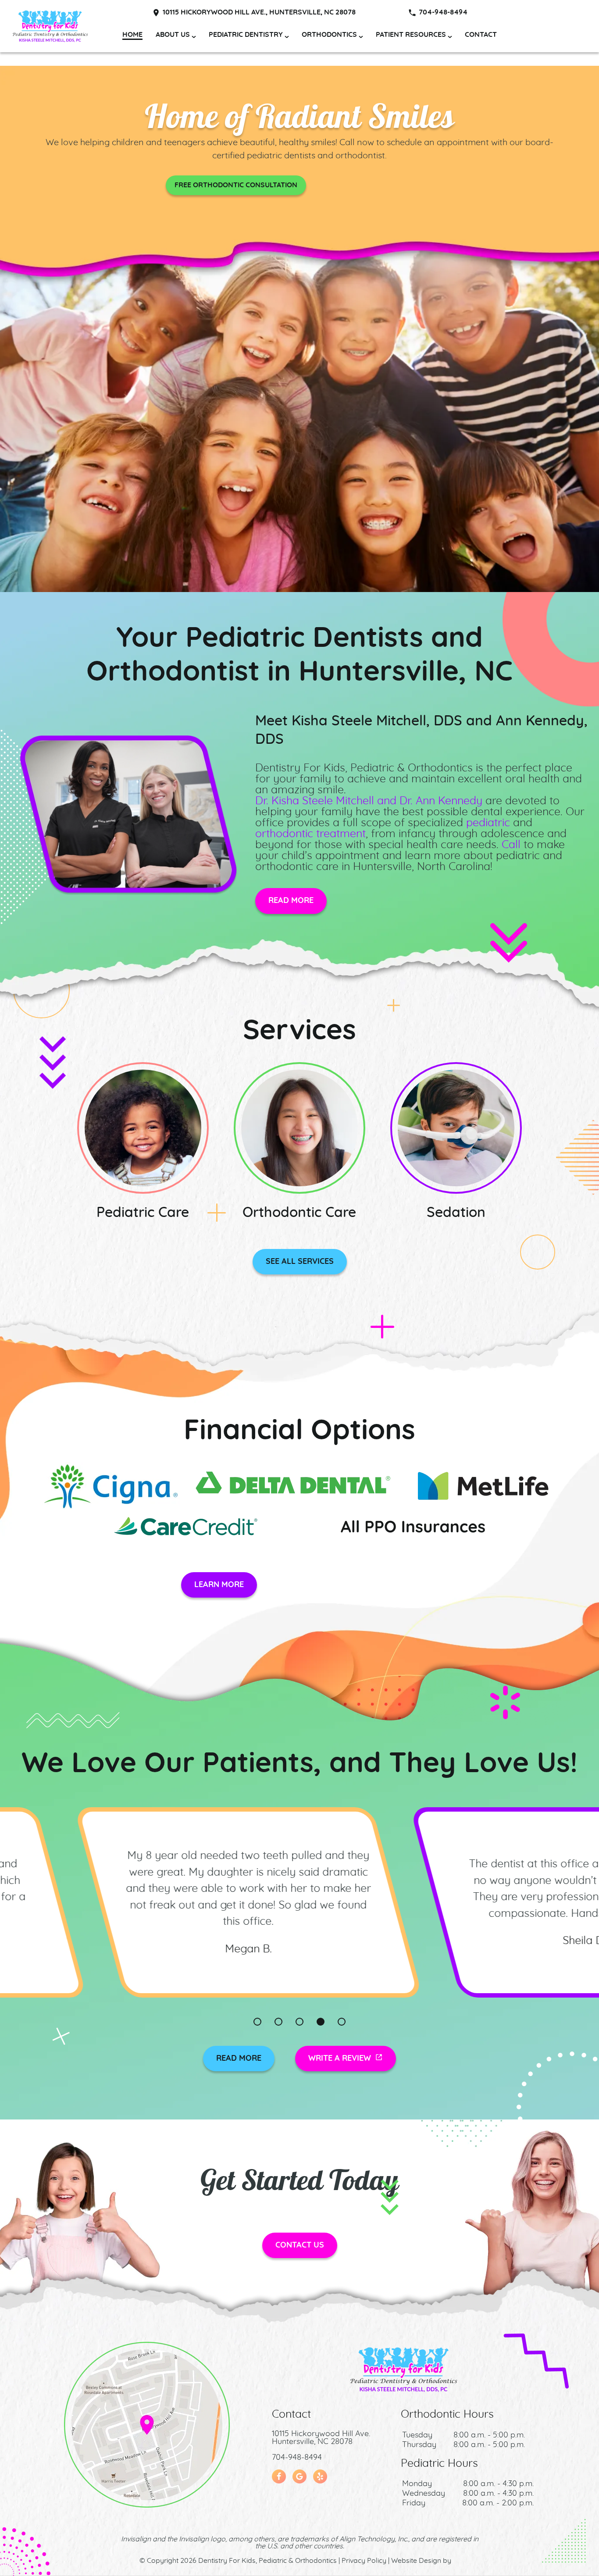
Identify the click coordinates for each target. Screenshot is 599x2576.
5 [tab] (342, 2022)
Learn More (219, 1585)
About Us (173, 35)
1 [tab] (257, 2022)
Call (511, 845)
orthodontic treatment (310, 834)
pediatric (488, 823)
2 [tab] (278, 2022)
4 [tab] (321, 2022)
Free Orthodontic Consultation (236, 185)
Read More (291, 901)
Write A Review (340, 2059)
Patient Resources (411, 35)
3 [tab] (299, 2022)
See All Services (300, 1262)
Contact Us (300, 2245)
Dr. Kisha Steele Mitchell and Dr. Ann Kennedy (369, 801)
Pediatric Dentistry (246, 35)
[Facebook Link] (279, 2476)
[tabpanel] (299, 1902)
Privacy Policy (364, 2561)
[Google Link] (299, 2476)
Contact (481, 35)
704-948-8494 (443, 12)
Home (132, 35)
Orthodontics (329, 35)
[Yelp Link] (320, 2476)
